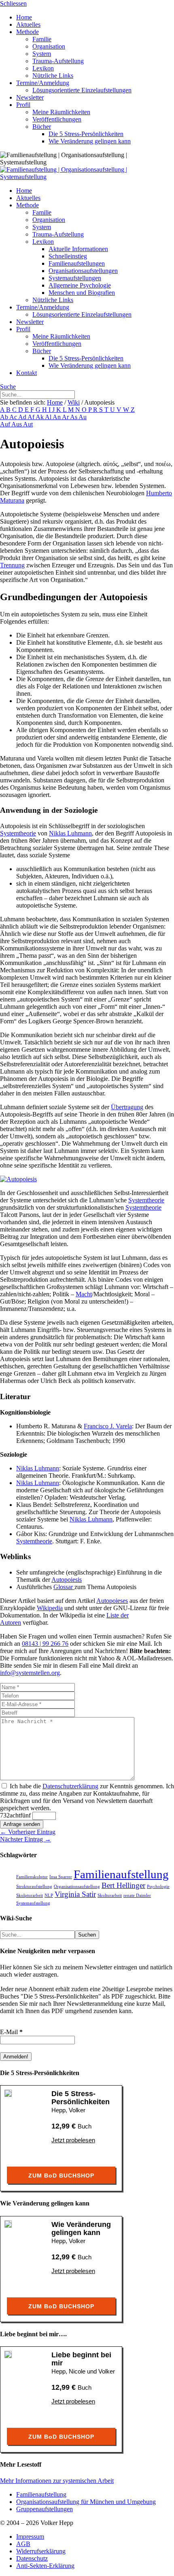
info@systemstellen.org (30, 1673)
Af (32, 417)
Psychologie (158, 1887)
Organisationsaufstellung (77, 1887)
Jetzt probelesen (73, 2140)
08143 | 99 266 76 (45, 1644)
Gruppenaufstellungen (45, 2509)
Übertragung (127, 1107)
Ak (40, 417)
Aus (17, 424)
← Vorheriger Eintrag (28, 1832)
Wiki (74, 402)
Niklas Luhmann (70, 833)
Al (49, 417)
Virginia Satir (75, 1894)
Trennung (12, 565)
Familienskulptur (32, 1877)
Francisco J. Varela (108, 1426)
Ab (5, 417)
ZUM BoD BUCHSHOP (61, 2175)
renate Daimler (137, 1895)
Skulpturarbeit (30, 1895)
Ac (14, 417)
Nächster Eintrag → (25, 1839)
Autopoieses (112, 1601)
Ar (66, 417)
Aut (28, 424)
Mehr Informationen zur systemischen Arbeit (57, 2481)
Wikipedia (50, 1608)
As (74, 417)
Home (55, 402)
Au (83, 417)
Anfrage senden (22, 1824)
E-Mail (11, 2032)
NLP (49, 1895)
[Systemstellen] (87, 177)
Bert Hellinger (123, 1885)
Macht (84, 1294)
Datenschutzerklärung (70, 1786)
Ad (23, 417)
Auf (6, 424)
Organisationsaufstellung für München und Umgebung (86, 2502)
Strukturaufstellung (34, 1887)
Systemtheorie (18, 833)
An (57, 417)
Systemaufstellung (33, 1903)
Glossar (64, 1587)
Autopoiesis (67, 1580)
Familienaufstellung (121, 1874)
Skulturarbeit (110, 1895)
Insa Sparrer (61, 1877)
